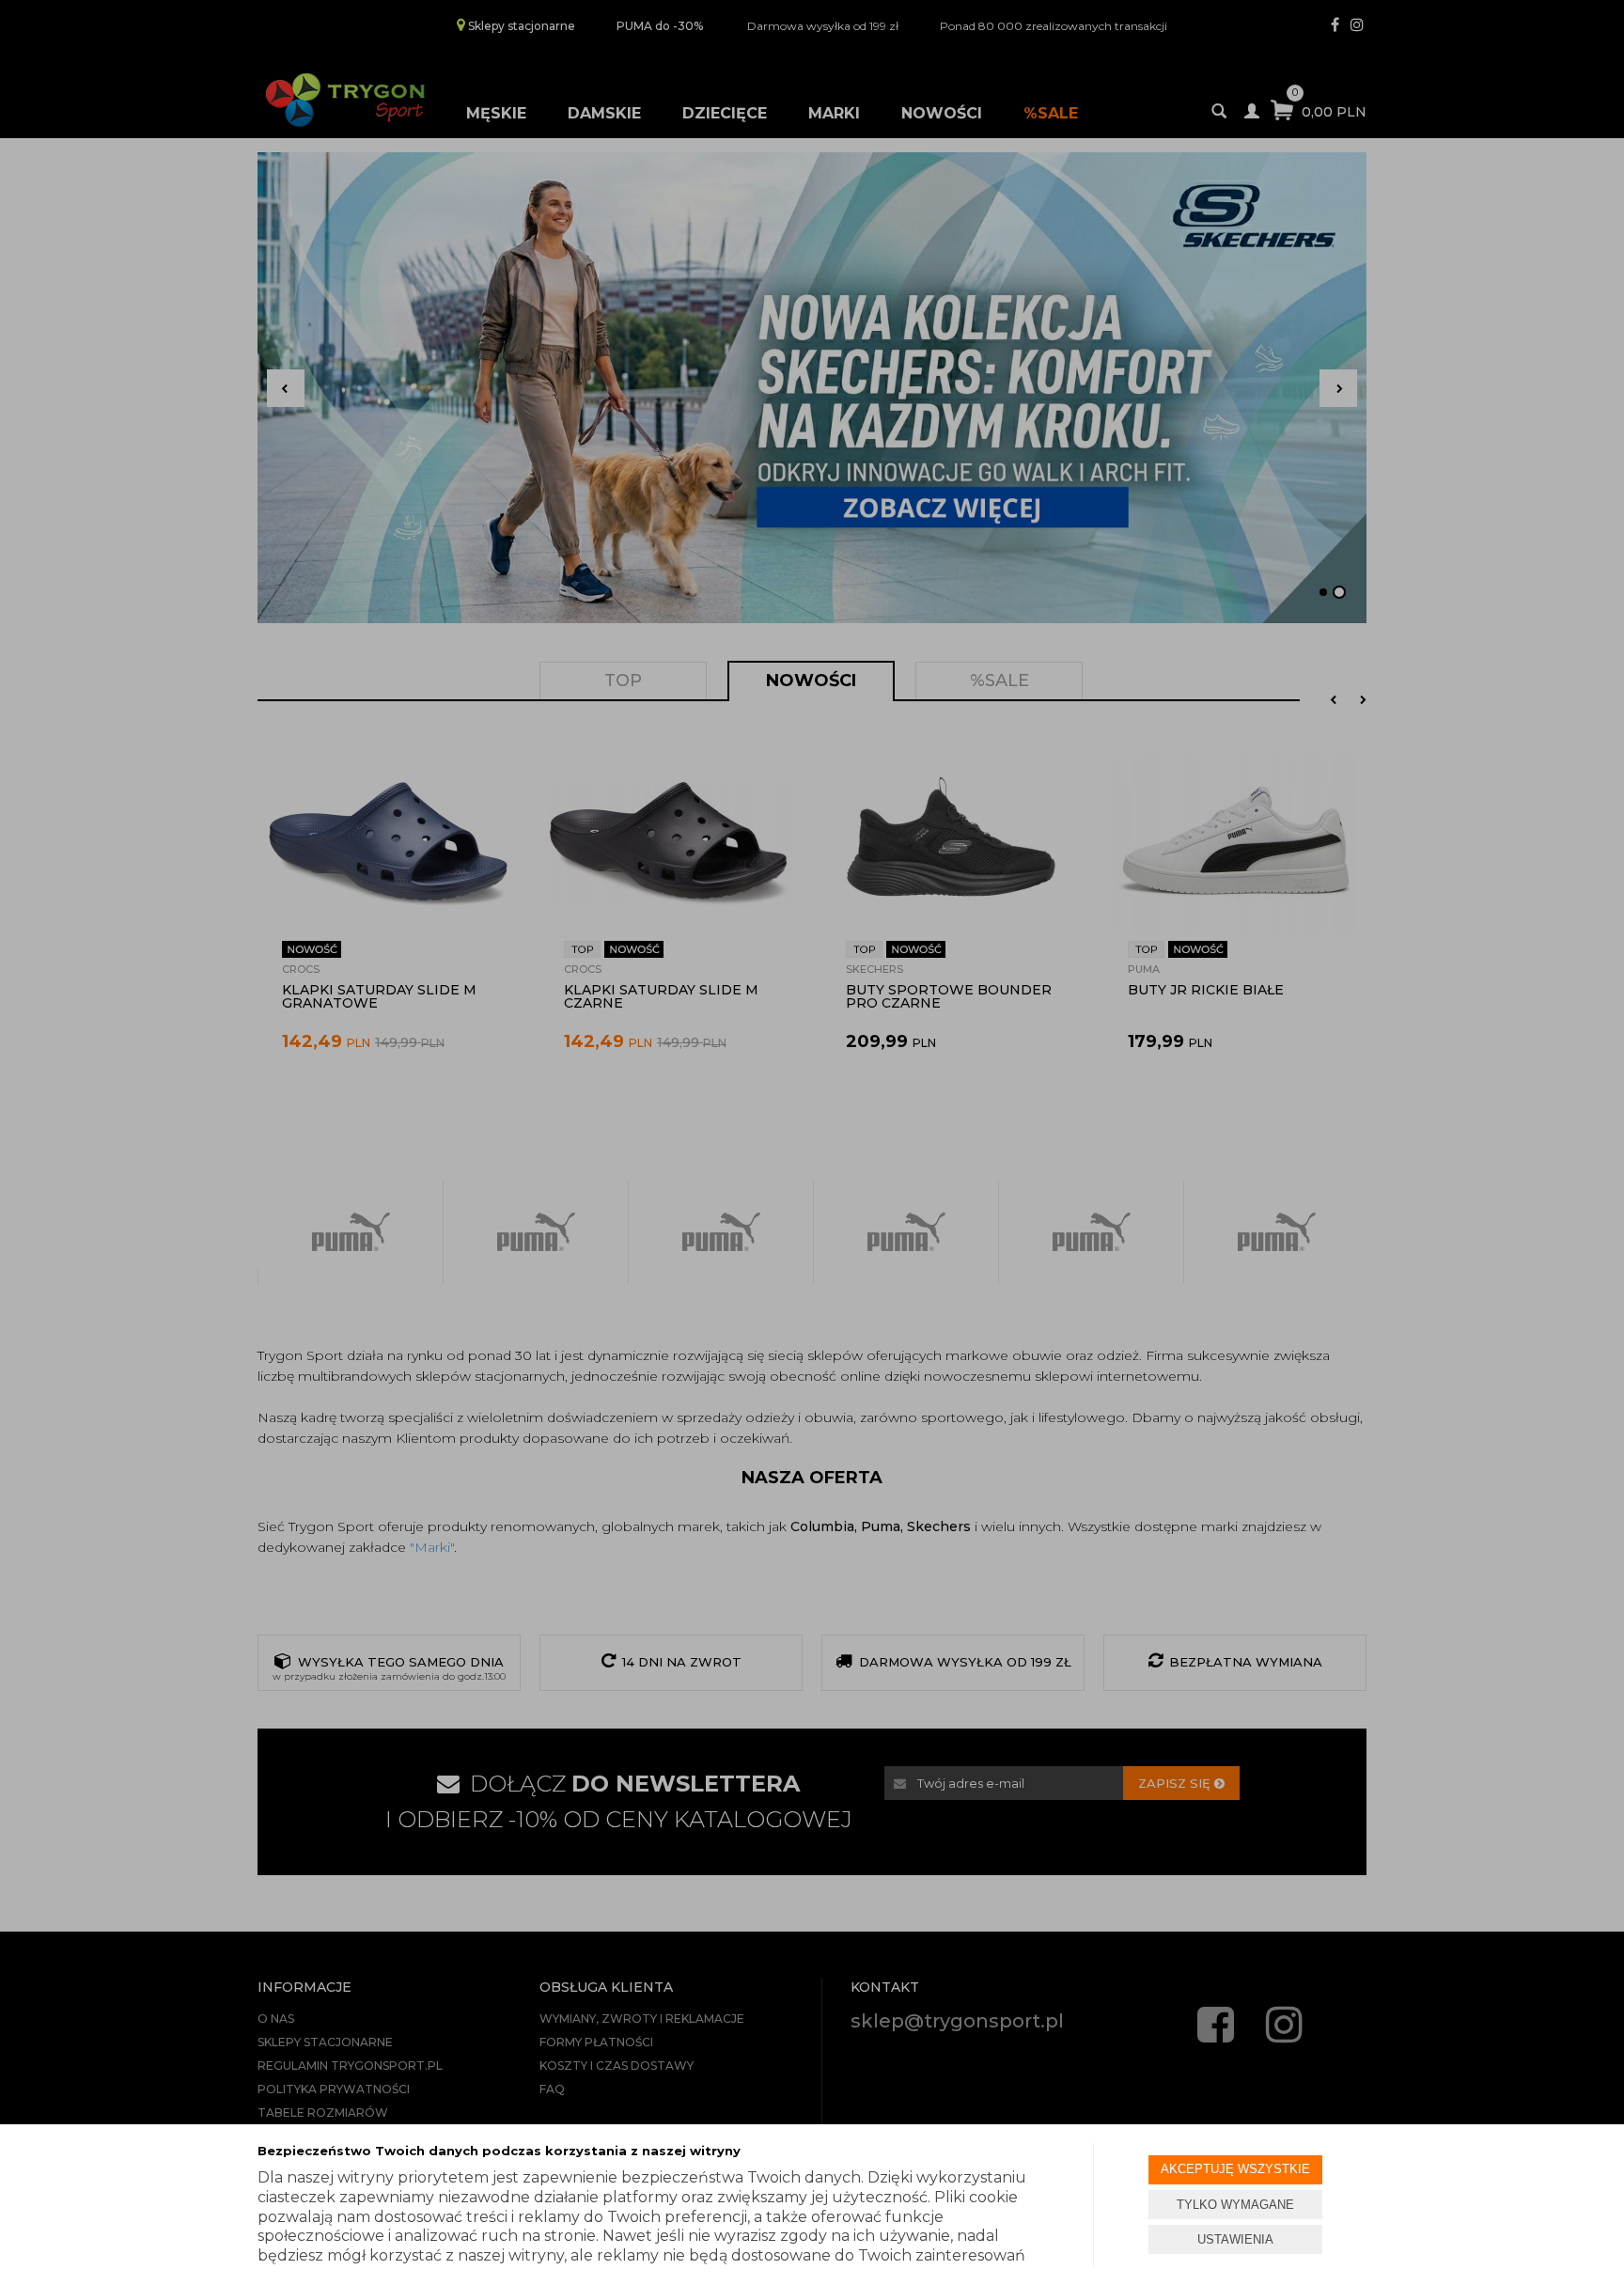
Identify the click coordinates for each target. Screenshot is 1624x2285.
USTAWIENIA (1235, 2239)
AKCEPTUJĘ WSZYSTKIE (1235, 2169)
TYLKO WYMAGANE (1235, 2205)
